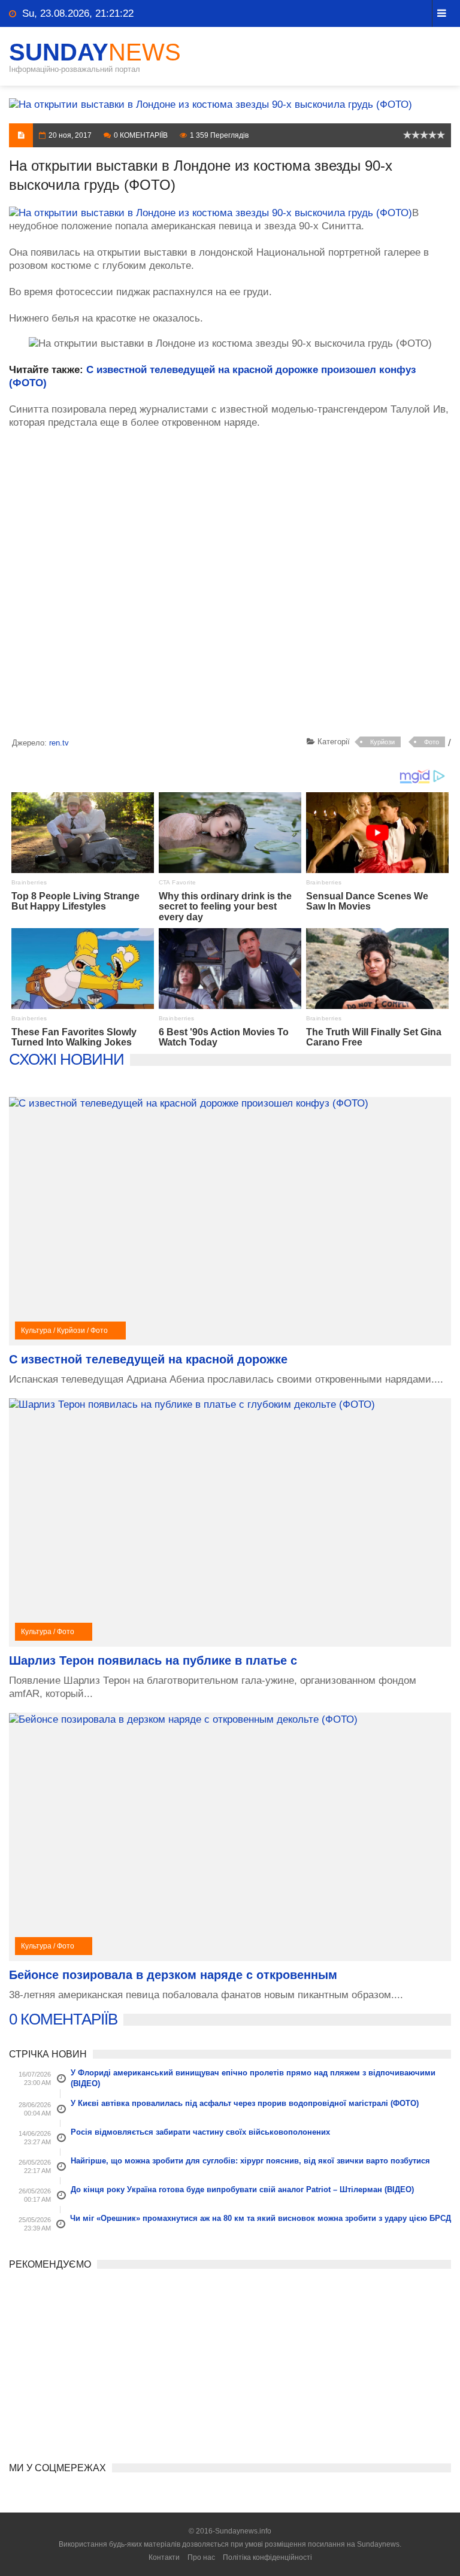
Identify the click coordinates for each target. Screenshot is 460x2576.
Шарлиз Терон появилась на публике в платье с (153, 1660)
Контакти (164, 2557)
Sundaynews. (379, 2544)
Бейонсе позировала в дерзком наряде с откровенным (173, 1975)
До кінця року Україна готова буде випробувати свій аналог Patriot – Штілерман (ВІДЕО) (242, 2189)
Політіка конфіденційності (267, 2557)
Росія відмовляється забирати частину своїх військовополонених (200, 2132)
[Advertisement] (230, 585)
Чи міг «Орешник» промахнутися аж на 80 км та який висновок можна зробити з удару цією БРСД (261, 2218)
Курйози (382, 742)
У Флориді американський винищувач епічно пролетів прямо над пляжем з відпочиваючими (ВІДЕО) (253, 2078)
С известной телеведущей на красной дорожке (148, 1359)
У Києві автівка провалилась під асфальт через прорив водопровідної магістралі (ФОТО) (245, 2103)
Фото (432, 742)
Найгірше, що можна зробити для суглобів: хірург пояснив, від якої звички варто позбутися (250, 2161)
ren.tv (59, 743)
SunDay (95, 52)
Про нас (201, 2557)
